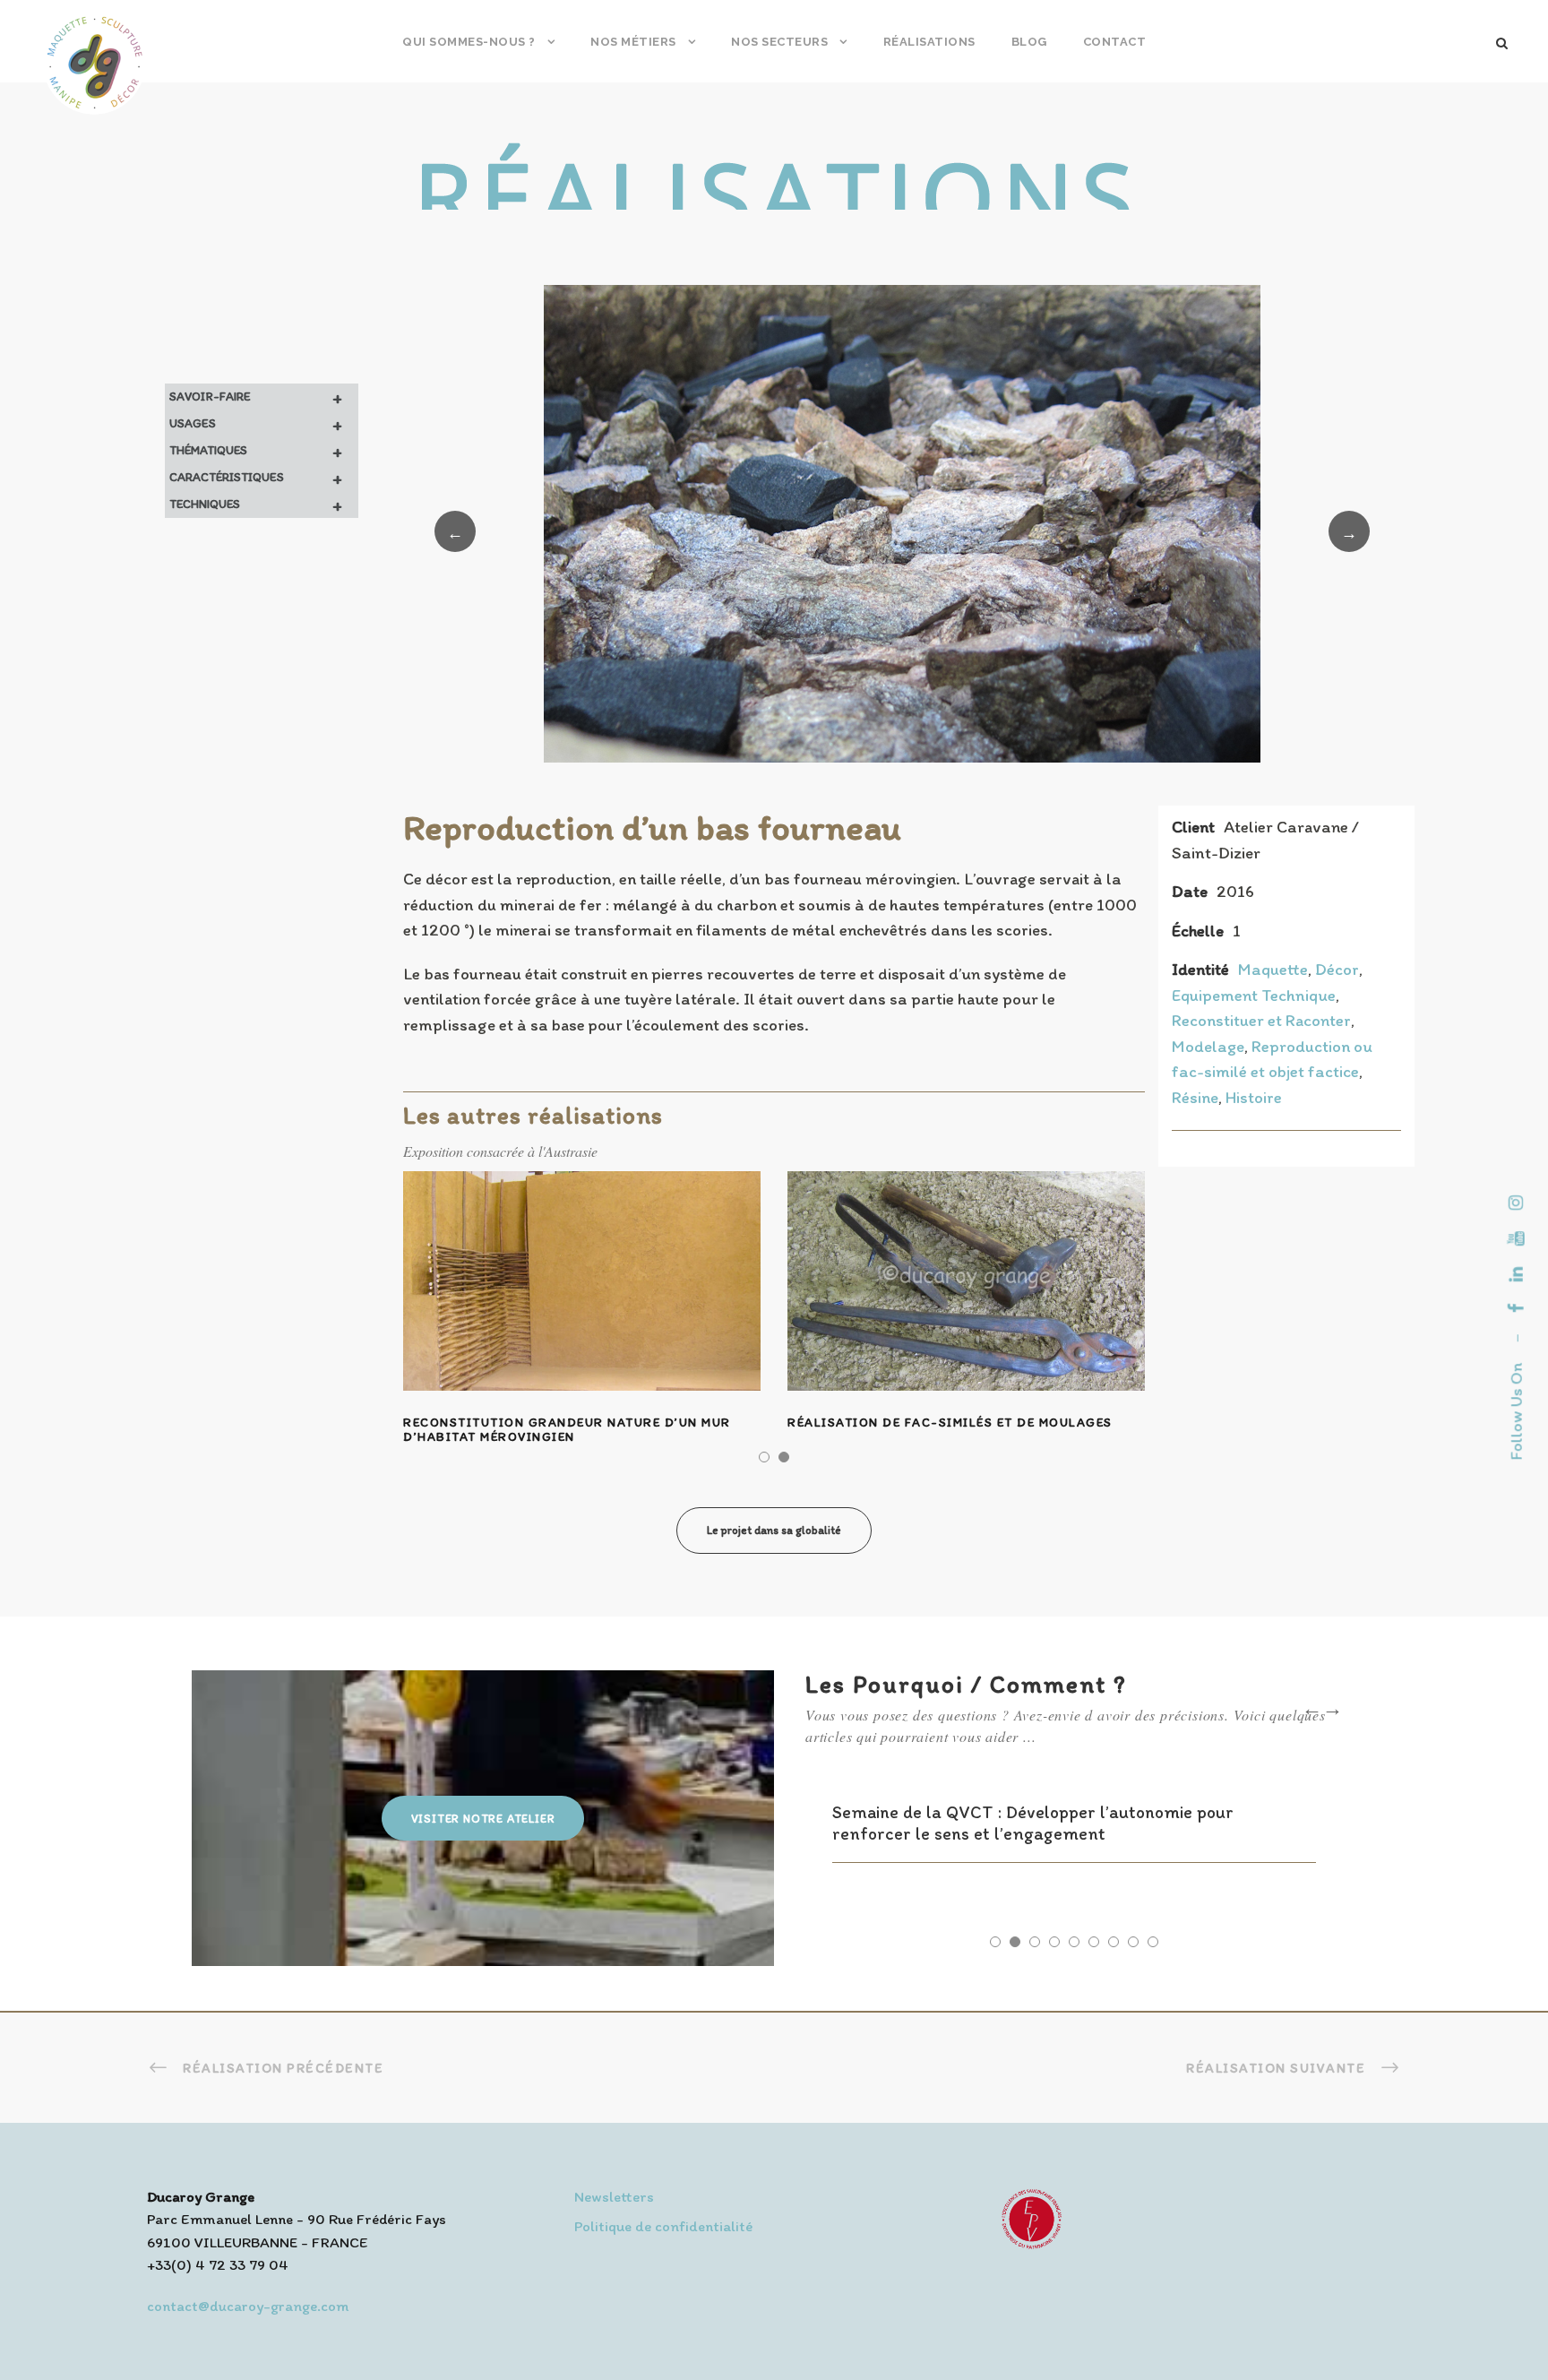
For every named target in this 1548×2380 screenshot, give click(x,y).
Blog (1029, 42)
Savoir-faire (256, 397)
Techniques (256, 504)
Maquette (1273, 969)
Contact (1115, 42)
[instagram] (1516, 1203)
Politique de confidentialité (663, 2226)
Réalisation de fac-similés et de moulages (950, 1423)
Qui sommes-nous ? (469, 42)
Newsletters (614, 2196)
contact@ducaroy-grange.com (248, 2306)
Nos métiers (633, 42)
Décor (1337, 969)
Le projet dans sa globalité (774, 1530)
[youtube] (1516, 1238)
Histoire (1254, 1097)
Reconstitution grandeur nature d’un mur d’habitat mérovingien (567, 1430)
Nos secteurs (779, 42)
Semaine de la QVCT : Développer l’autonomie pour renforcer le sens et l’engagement (1033, 1823)
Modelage (1208, 1046)
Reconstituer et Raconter (1261, 1020)
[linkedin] (1516, 1274)
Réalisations (929, 42)
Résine (1195, 1097)
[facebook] (1516, 1308)
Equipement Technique (1254, 995)
